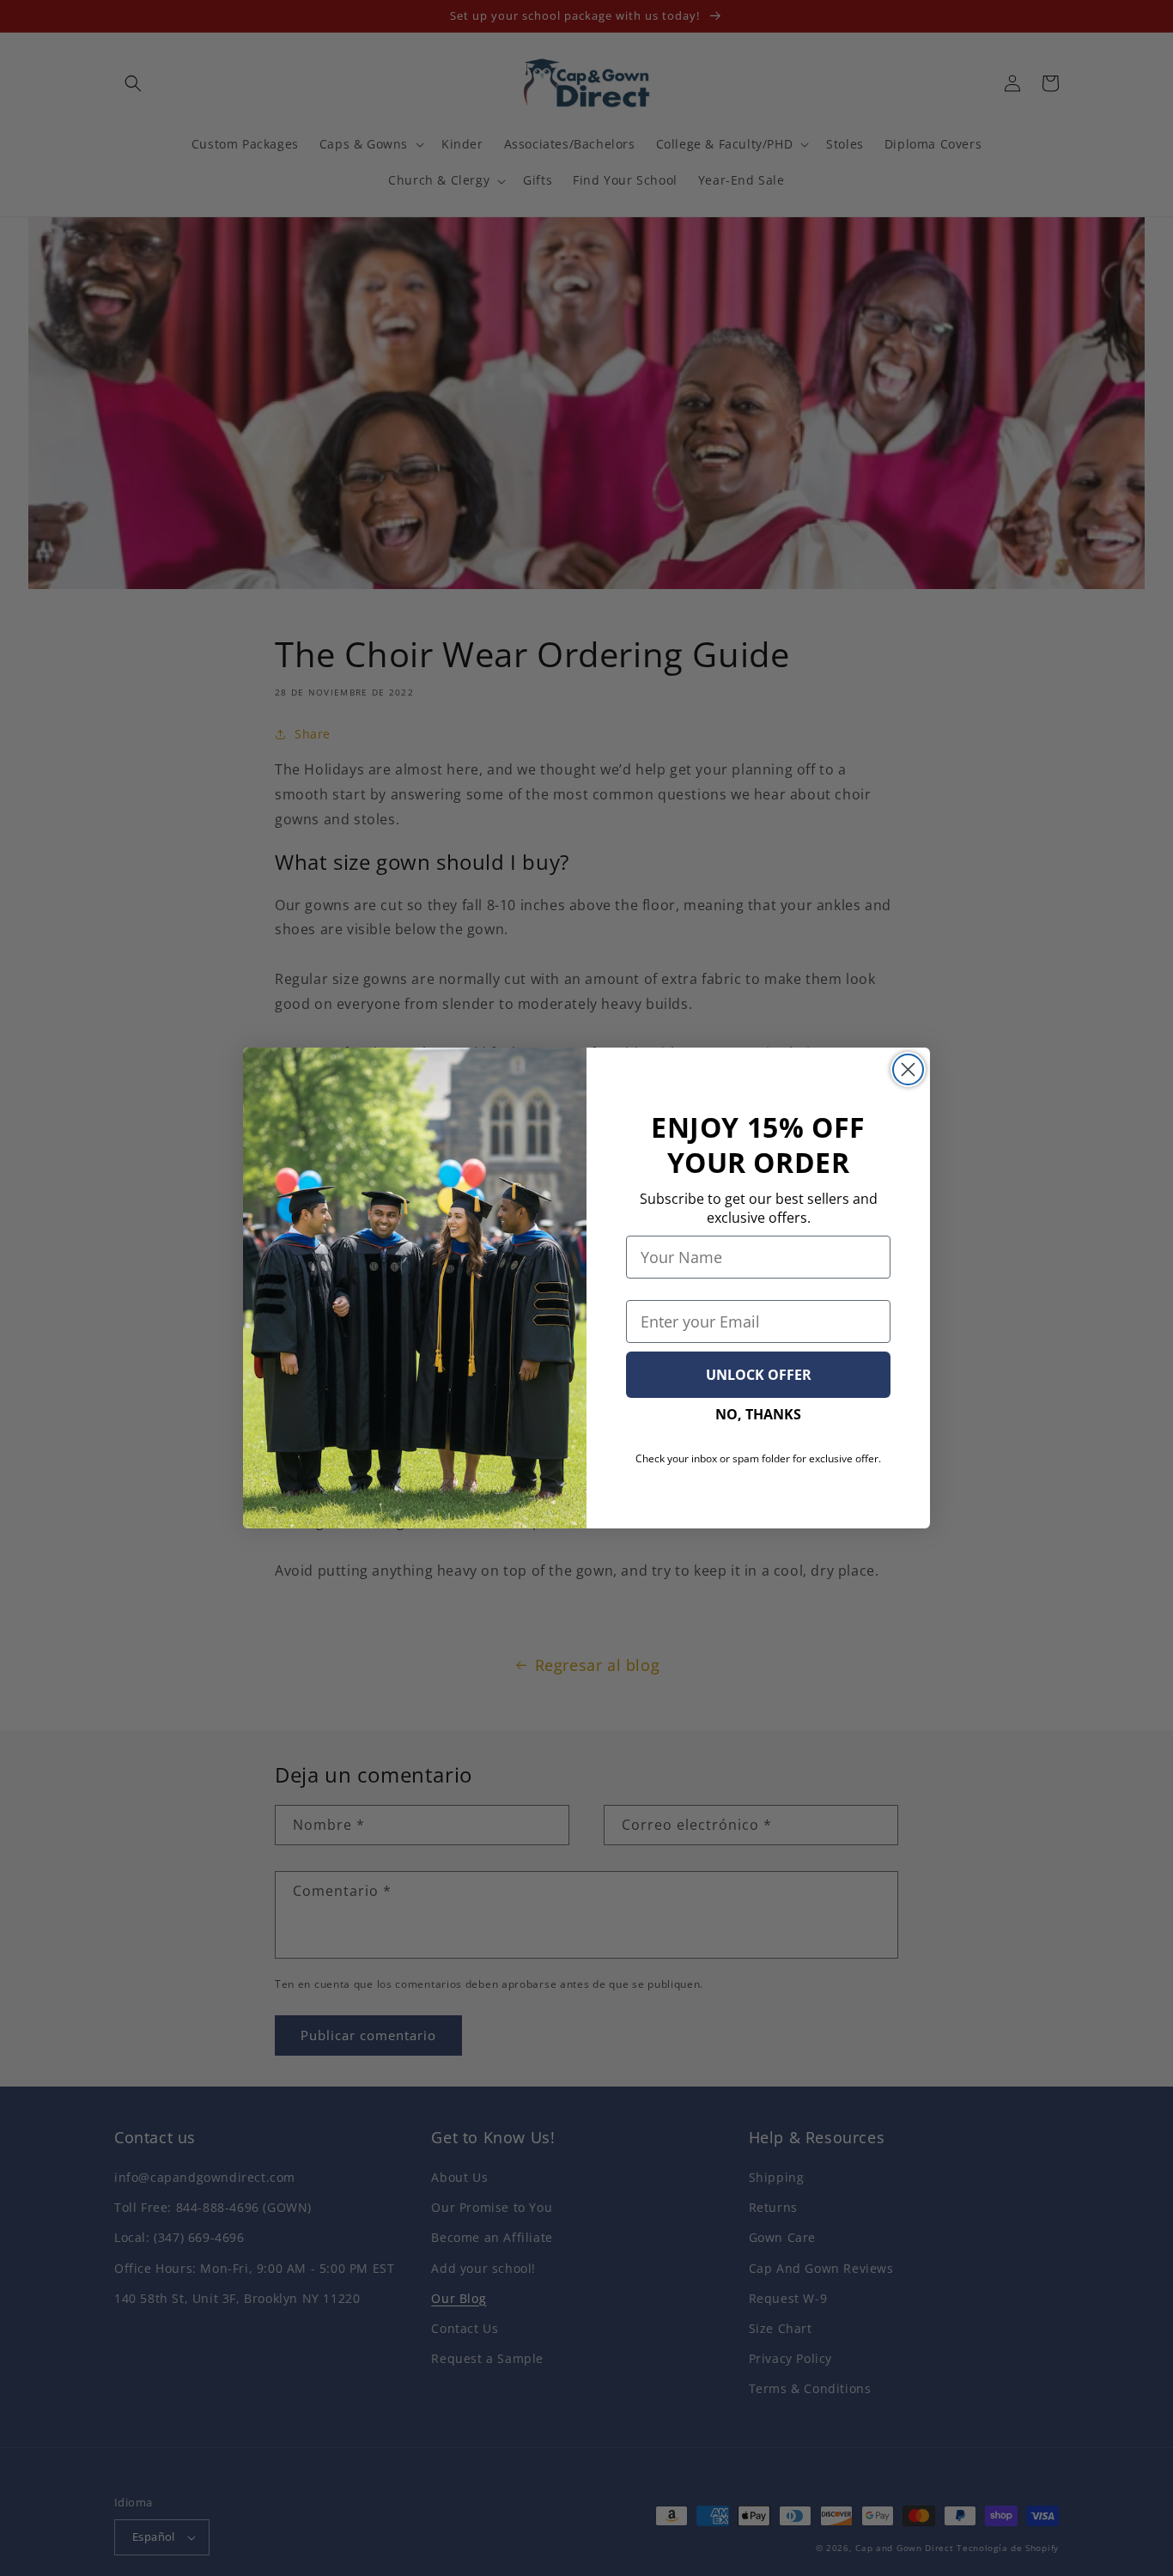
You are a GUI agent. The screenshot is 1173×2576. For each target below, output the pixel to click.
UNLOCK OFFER (759, 1375)
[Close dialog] (908, 1069)
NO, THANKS (758, 1414)
